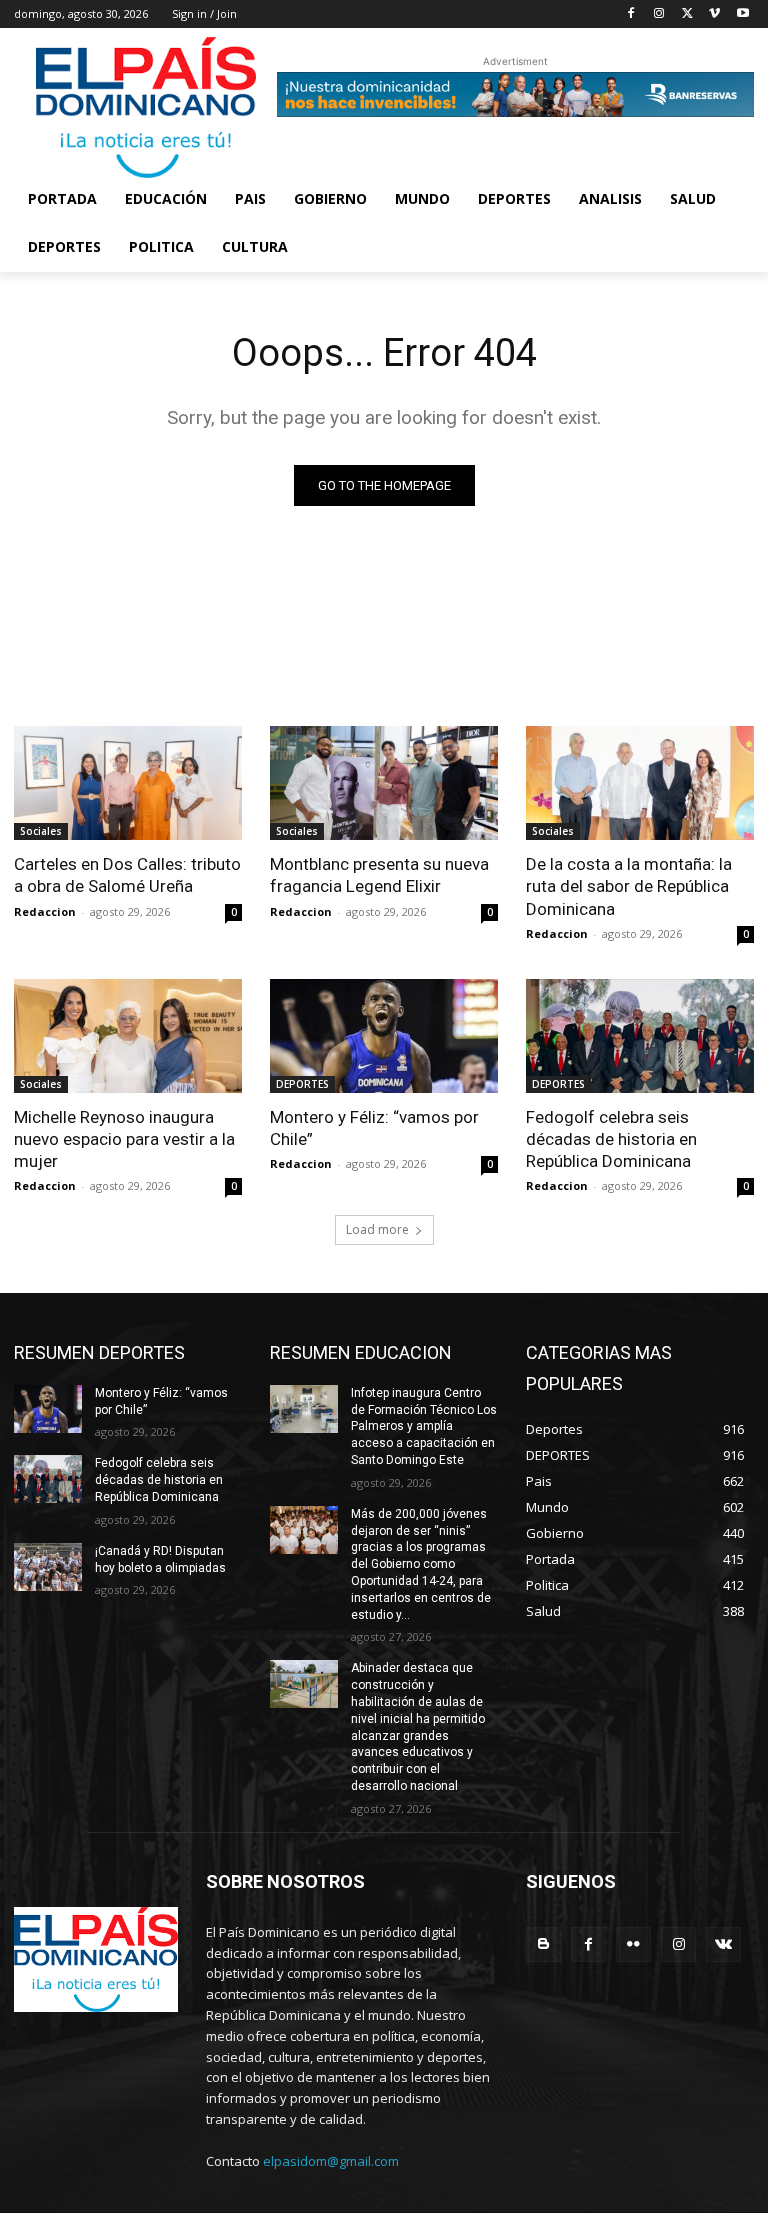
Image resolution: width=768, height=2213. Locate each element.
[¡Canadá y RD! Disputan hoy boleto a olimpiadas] (48, 1567)
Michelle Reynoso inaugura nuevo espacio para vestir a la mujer (124, 1139)
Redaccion (45, 911)
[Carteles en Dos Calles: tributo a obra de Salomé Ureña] (128, 783)
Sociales (41, 831)
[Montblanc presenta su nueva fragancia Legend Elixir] (384, 783)
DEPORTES (302, 1084)
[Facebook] (631, 14)
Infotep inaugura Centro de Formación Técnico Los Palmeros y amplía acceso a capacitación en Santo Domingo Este (424, 1426)
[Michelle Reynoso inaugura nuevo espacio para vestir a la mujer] (128, 1036)
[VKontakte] (723, 1944)
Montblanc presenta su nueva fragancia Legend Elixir (379, 875)
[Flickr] (633, 1944)
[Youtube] (742, 14)
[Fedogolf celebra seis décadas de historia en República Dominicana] (640, 1036)
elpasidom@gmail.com (331, 2161)
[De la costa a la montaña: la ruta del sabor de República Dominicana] (640, 783)
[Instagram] (659, 14)
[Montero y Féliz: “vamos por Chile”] (384, 1036)
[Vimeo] (714, 14)
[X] (687, 14)
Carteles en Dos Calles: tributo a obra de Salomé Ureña (127, 875)
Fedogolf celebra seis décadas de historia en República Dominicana (611, 1139)
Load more (377, 1229)
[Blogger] (543, 1944)
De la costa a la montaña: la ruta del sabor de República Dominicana (629, 886)
